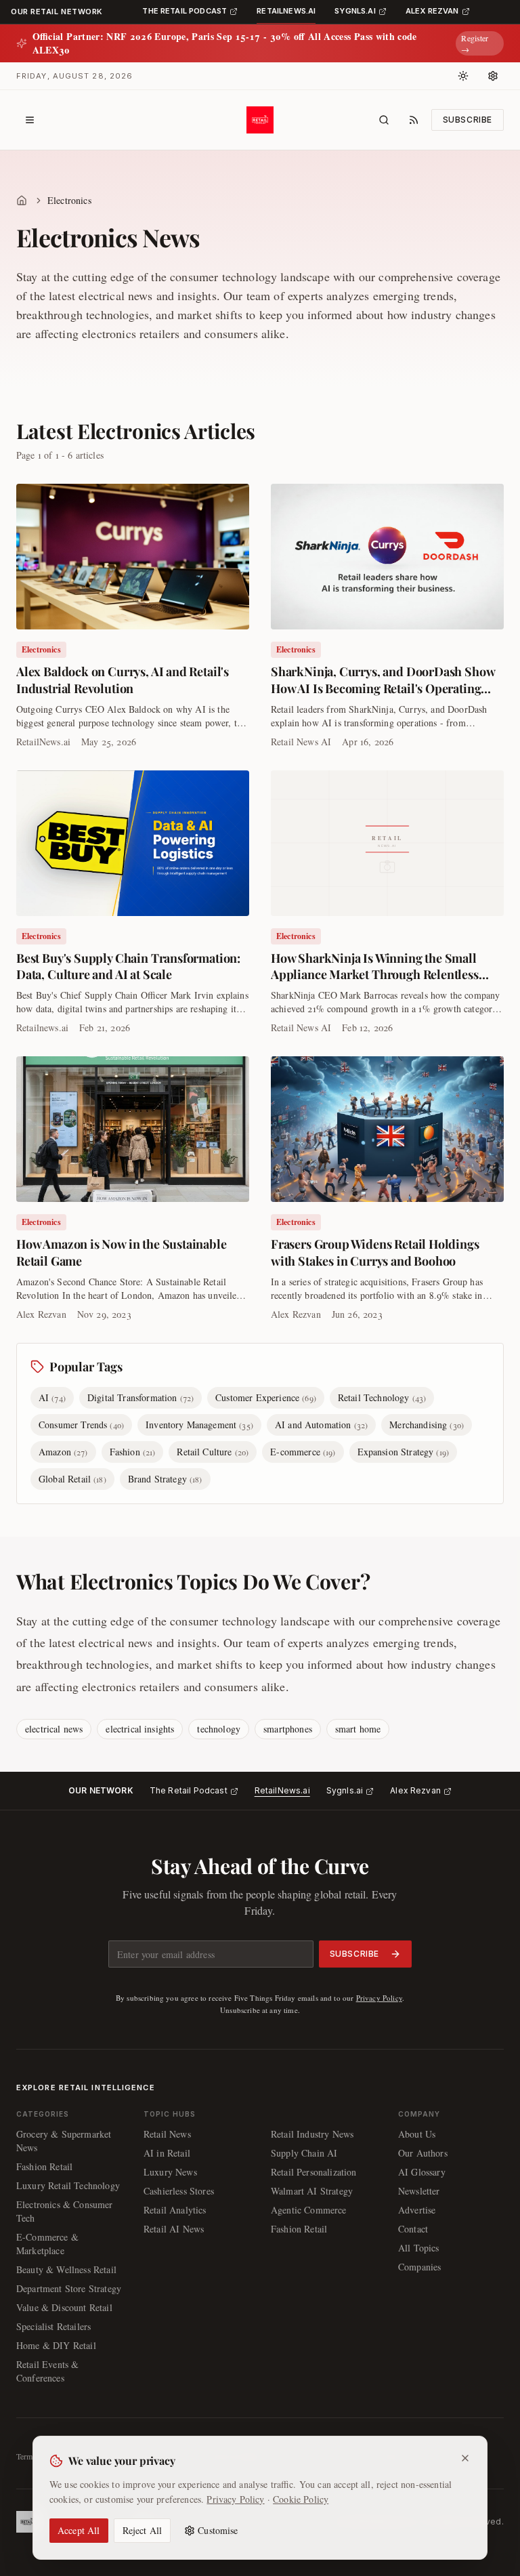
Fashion (133, 1452)
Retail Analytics (175, 2210)
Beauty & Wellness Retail (66, 2269)
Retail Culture (213, 1452)
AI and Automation (321, 1425)
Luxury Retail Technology (68, 2185)
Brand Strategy (165, 1479)
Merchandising (427, 1425)
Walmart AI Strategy (312, 2191)
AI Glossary (422, 2172)
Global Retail (72, 1479)
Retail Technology (382, 1397)
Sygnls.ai (345, 1790)
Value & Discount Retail (64, 2307)
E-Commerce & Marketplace (47, 2244)
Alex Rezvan (415, 1790)
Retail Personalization (314, 2172)
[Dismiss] (465, 2458)
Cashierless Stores (179, 2191)
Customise (218, 2530)
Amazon (63, 1452)
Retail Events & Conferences (47, 2371)
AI (52, 1397)
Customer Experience (266, 1397)
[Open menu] (30, 120)
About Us (417, 2134)
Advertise (417, 2210)
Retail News (167, 2134)
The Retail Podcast (189, 1790)
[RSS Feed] (414, 120)
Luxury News (170, 2172)
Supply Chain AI (304, 2153)
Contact (413, 2229)
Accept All (79, 2530)
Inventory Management (199, 1425)
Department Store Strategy (69, 2288)
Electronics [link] (69, 200)
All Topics (419, 2248)
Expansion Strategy (404, 1452)
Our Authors (423, 2153)
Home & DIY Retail (56, 2345)
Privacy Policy (379, 1998)
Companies (419, 2267)
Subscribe (468, 120)
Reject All (143, 2530)
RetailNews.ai (282, 1790)
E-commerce (303, 1452)
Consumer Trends (81, 1425)
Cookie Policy (301, 2499)
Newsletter (419, 2191)
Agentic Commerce (309, 2210)
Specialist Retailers (53, 2326)
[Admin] (493, 76)
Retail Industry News (312, 2134)
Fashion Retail (44, 2166)
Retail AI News (174, 2229)
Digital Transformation (140, 1397)
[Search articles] (384, 120)
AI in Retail (167, 2153)
